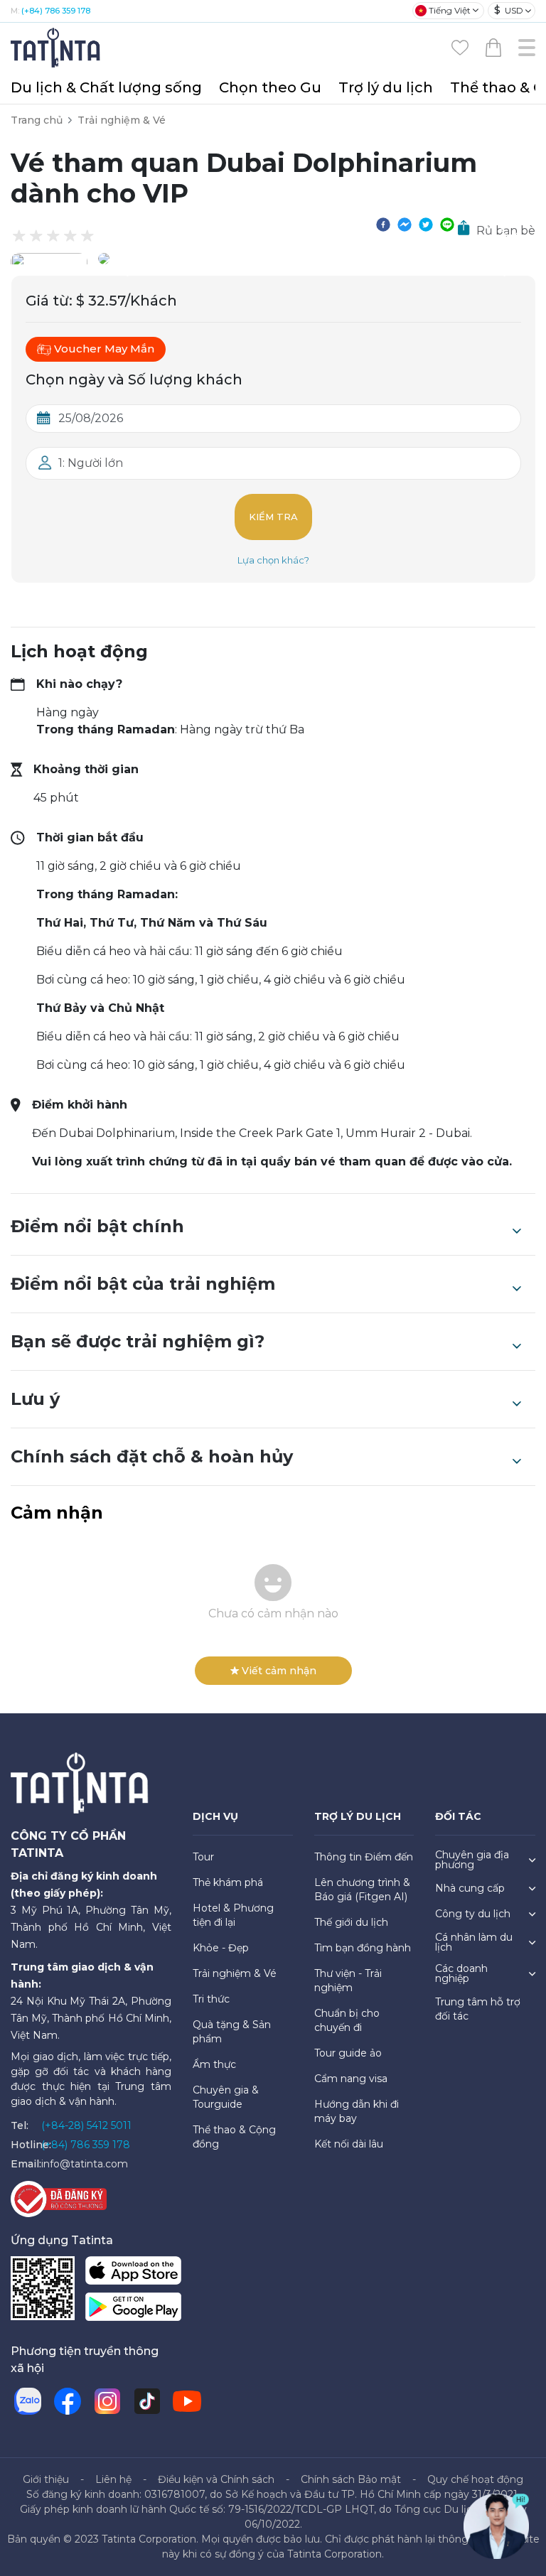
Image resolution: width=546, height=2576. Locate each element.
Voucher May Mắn (104, 349)
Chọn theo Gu (270, 87)
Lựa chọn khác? (273, 560)
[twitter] (426, 224)
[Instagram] (107, 2401)
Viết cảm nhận (279, 1671)
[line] (447, 224)
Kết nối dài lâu (349, 2144)
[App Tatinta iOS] (133, 2273)
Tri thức (211, 1999)
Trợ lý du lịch (386, 87)
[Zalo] (28, 2401)
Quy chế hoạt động (475, 2479)
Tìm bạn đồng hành (363, 1948)
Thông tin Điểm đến (364, 1857)
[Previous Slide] (119, 259)
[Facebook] (68, 2401)
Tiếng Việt (450, 10)
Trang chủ (37, 120)
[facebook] (383, 224)
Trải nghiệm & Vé (122, 120)
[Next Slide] (514, 259)
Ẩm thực (214, 2064)
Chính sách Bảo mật (351, 2479)
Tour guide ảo (348, 2053)
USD (509, 10)
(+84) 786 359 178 (56, 11)
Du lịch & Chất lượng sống (106, 87)
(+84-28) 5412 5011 (86, 2125)
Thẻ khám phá (228, 1882)
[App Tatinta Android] (133, 2309)
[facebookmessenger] (405, 224)
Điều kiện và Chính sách (216, 2479)
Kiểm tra (273, 517)
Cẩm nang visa (351, 2079)
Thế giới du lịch (351, 1922)
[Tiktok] (147, 2401)
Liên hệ (113, 2479)
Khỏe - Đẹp (221, 1948)
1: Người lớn (91, 463)
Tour (203, 1857)
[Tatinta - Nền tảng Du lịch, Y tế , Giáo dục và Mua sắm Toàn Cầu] (57, 47)
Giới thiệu (46, 2479)
